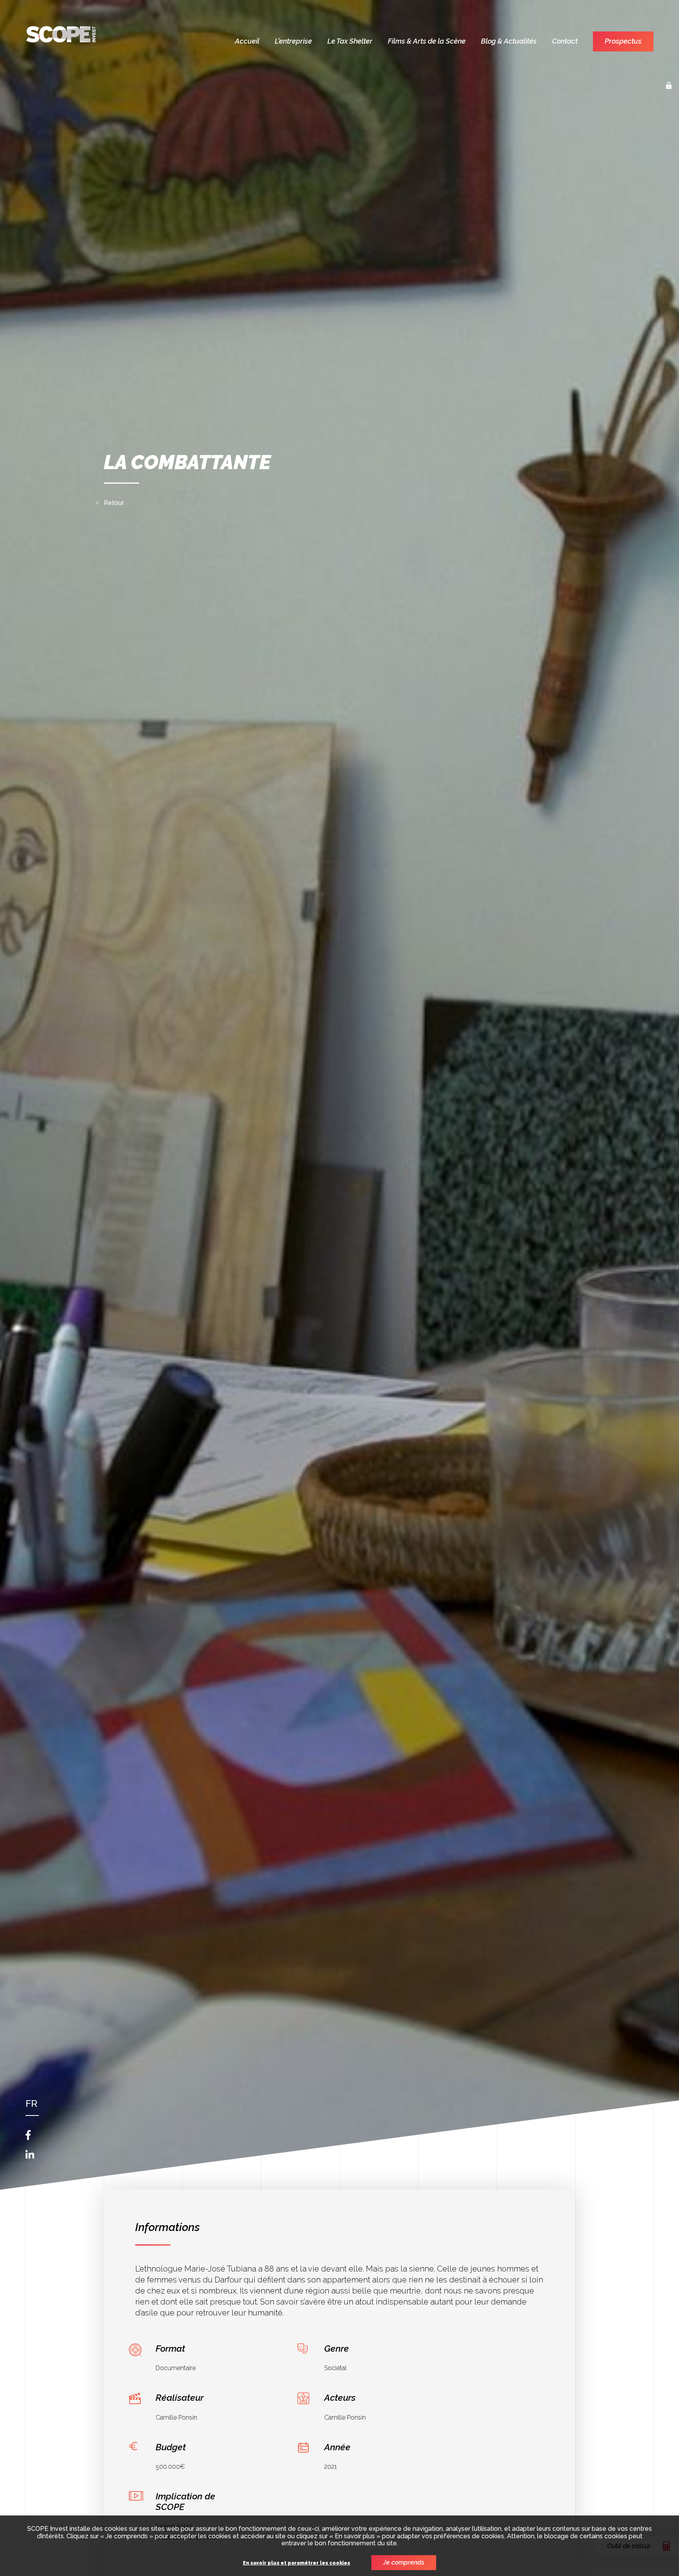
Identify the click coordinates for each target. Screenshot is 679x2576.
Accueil (247, 41)
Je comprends (404, 2562)
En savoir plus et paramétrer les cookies (296, 2563)
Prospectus (623, 41)
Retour (114, 503)
